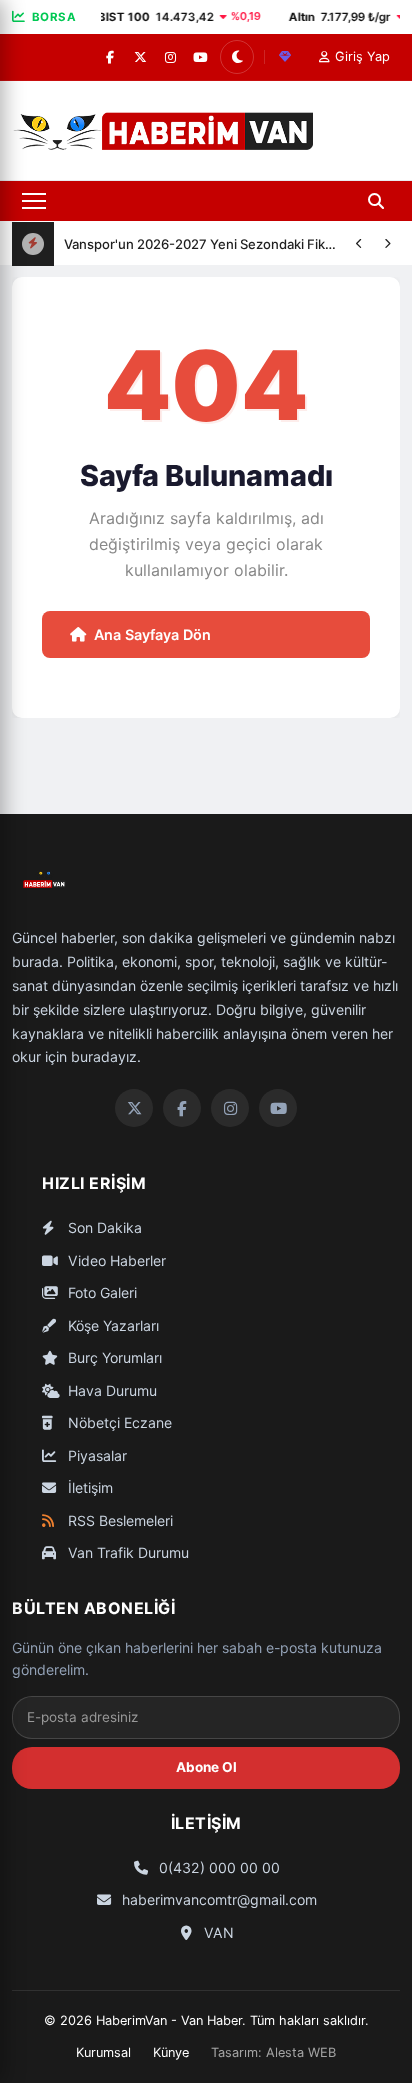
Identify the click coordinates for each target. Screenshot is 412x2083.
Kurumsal (103, 2052)
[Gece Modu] (237, 57)
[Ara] (376, 201)
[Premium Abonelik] (285, 57)
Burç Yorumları (113, 1357)
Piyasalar (95, 1455)
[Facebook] (110, 57)
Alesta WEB (301, 2052)
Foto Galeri (100, 1292)
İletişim (88, 1487)
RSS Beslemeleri (118, 1520)
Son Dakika (103, 1227)
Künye (171, 2052)
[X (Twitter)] (140, 57)
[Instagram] (170, 57)
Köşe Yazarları (111, 1325)
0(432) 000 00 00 (217, 1867)
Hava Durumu (110, 1390)
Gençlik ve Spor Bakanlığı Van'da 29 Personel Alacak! (202, 264)
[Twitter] (134, 1108)
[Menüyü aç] (34, 201)
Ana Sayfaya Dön (152, 634)
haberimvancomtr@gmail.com (217, 1899)
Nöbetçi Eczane (118, 1422)
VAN (217, 1932)
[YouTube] (200, 57)
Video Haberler (115, 1260)
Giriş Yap (362, 56)
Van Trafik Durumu (126, 1552)
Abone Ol (206, 1767)
